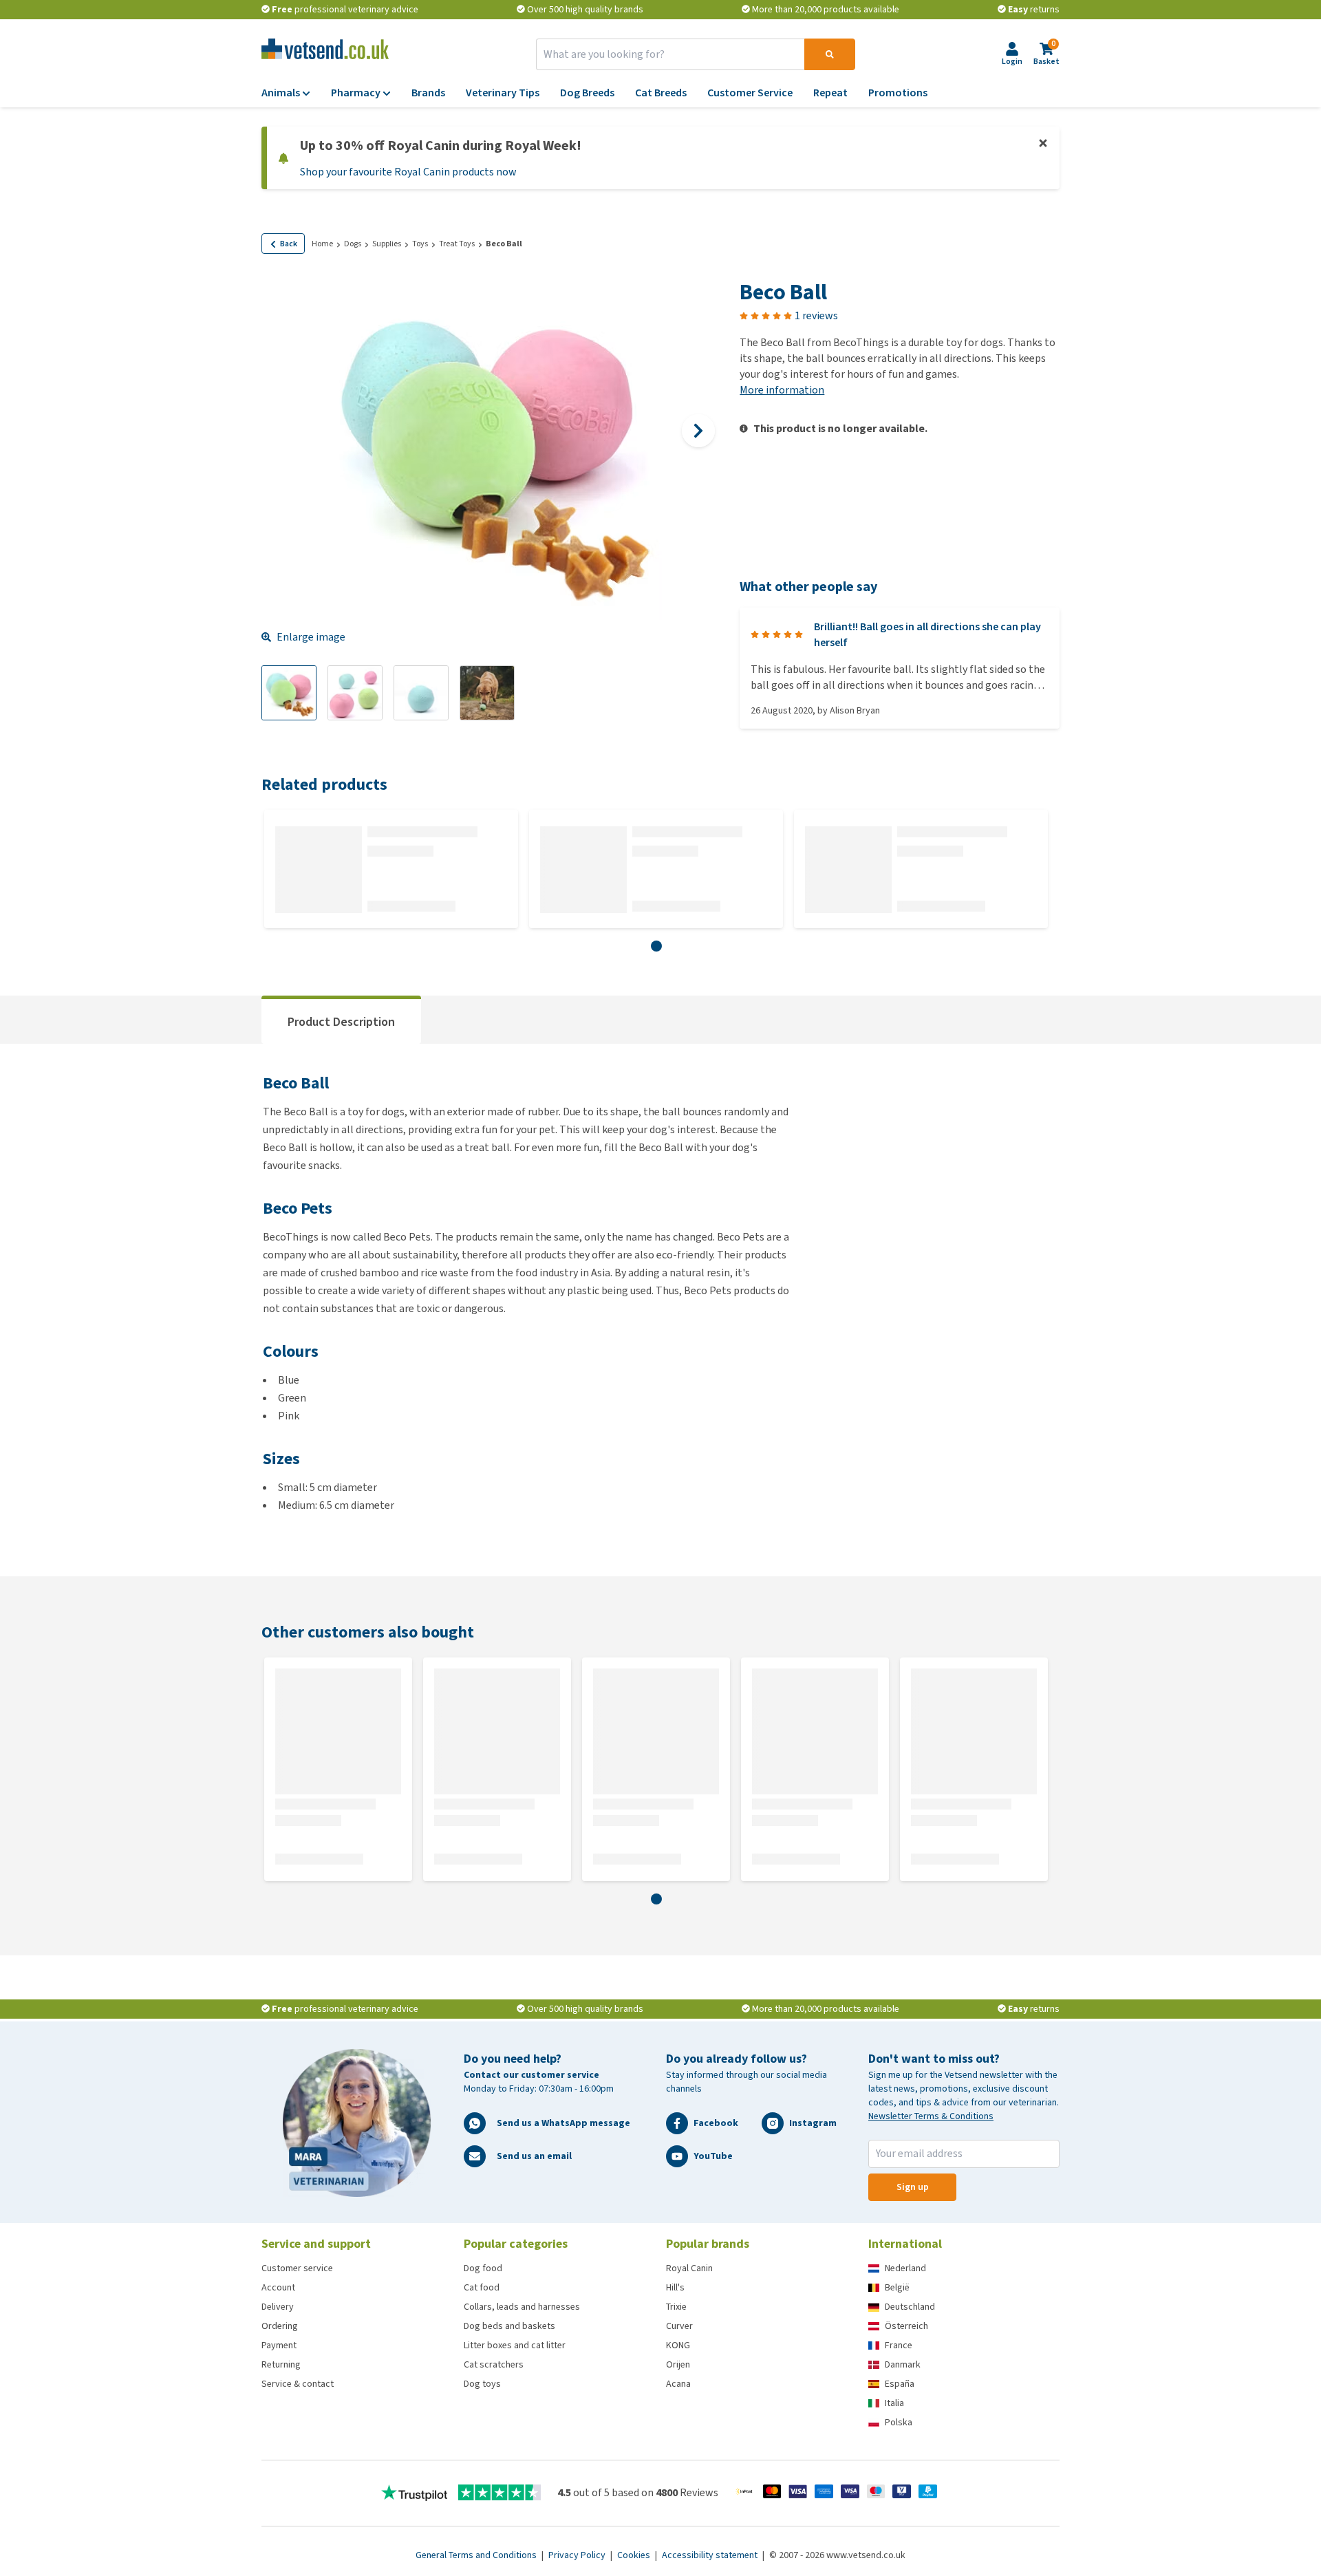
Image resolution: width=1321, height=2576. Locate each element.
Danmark (903, 2364)
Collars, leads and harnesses (522, 2307)
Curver (679, 2326)
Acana (678, 2384)
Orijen (678, 2364)
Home (322, 244)
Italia (894, 2403)
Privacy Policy (578, 2555)
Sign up (913, 2187)
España (900, 2384)
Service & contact (298, 2384)
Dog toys (482, 2384)
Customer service (297, 2268)
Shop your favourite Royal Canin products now (408, 172)
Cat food (482, 2287)
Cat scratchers (494, 2364)
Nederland (905, 2268)
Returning (281, 2364)
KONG (678, 2345)
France (899, 2345)
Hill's (675, 2287)
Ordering (280, 2326)
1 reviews (816, 315)
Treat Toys (457, 244)
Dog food (483, 2268)
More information (782, 390)
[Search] (830, 54)
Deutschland (910, 2307)
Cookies (635, 2555)
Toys (420, 244)
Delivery (278, 2307)
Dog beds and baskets (509, 2326)
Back (289, 244)
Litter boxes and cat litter (515, 2345)
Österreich (906, 2326)
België (897, 2287)
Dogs (353, 244)
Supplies (387, 244)
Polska (899, 2422)
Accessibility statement (711, 2555)
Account (278, 2287)
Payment (279, 2345)
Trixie (676, 2307)
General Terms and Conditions (477, 2555)
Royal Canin (689, 2268)
